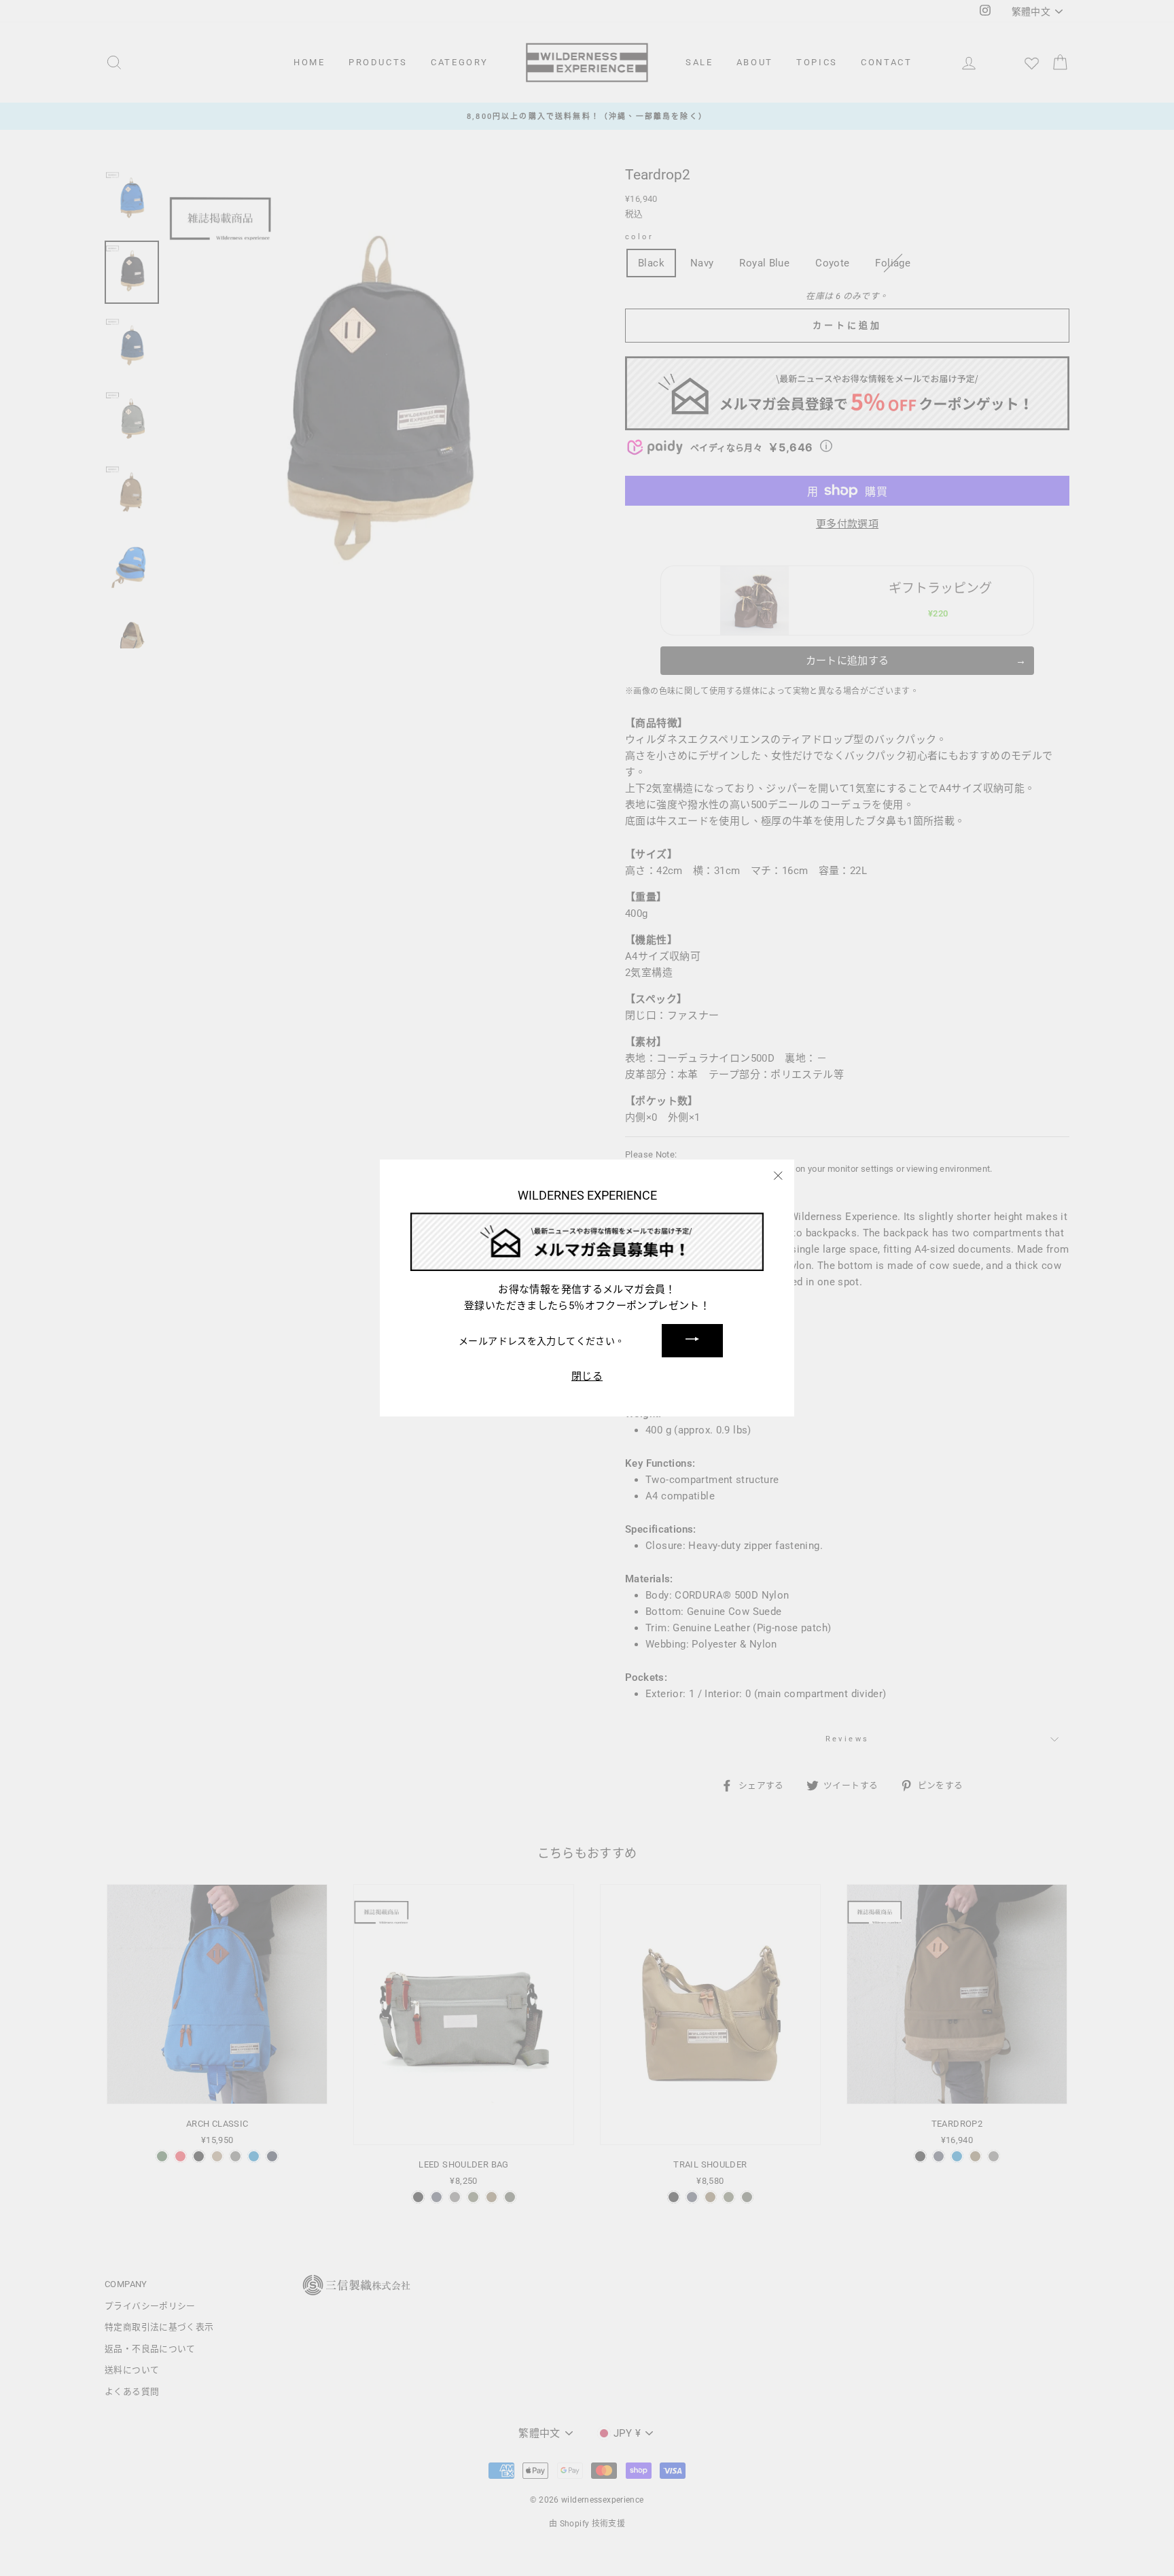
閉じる (587, 1377)
